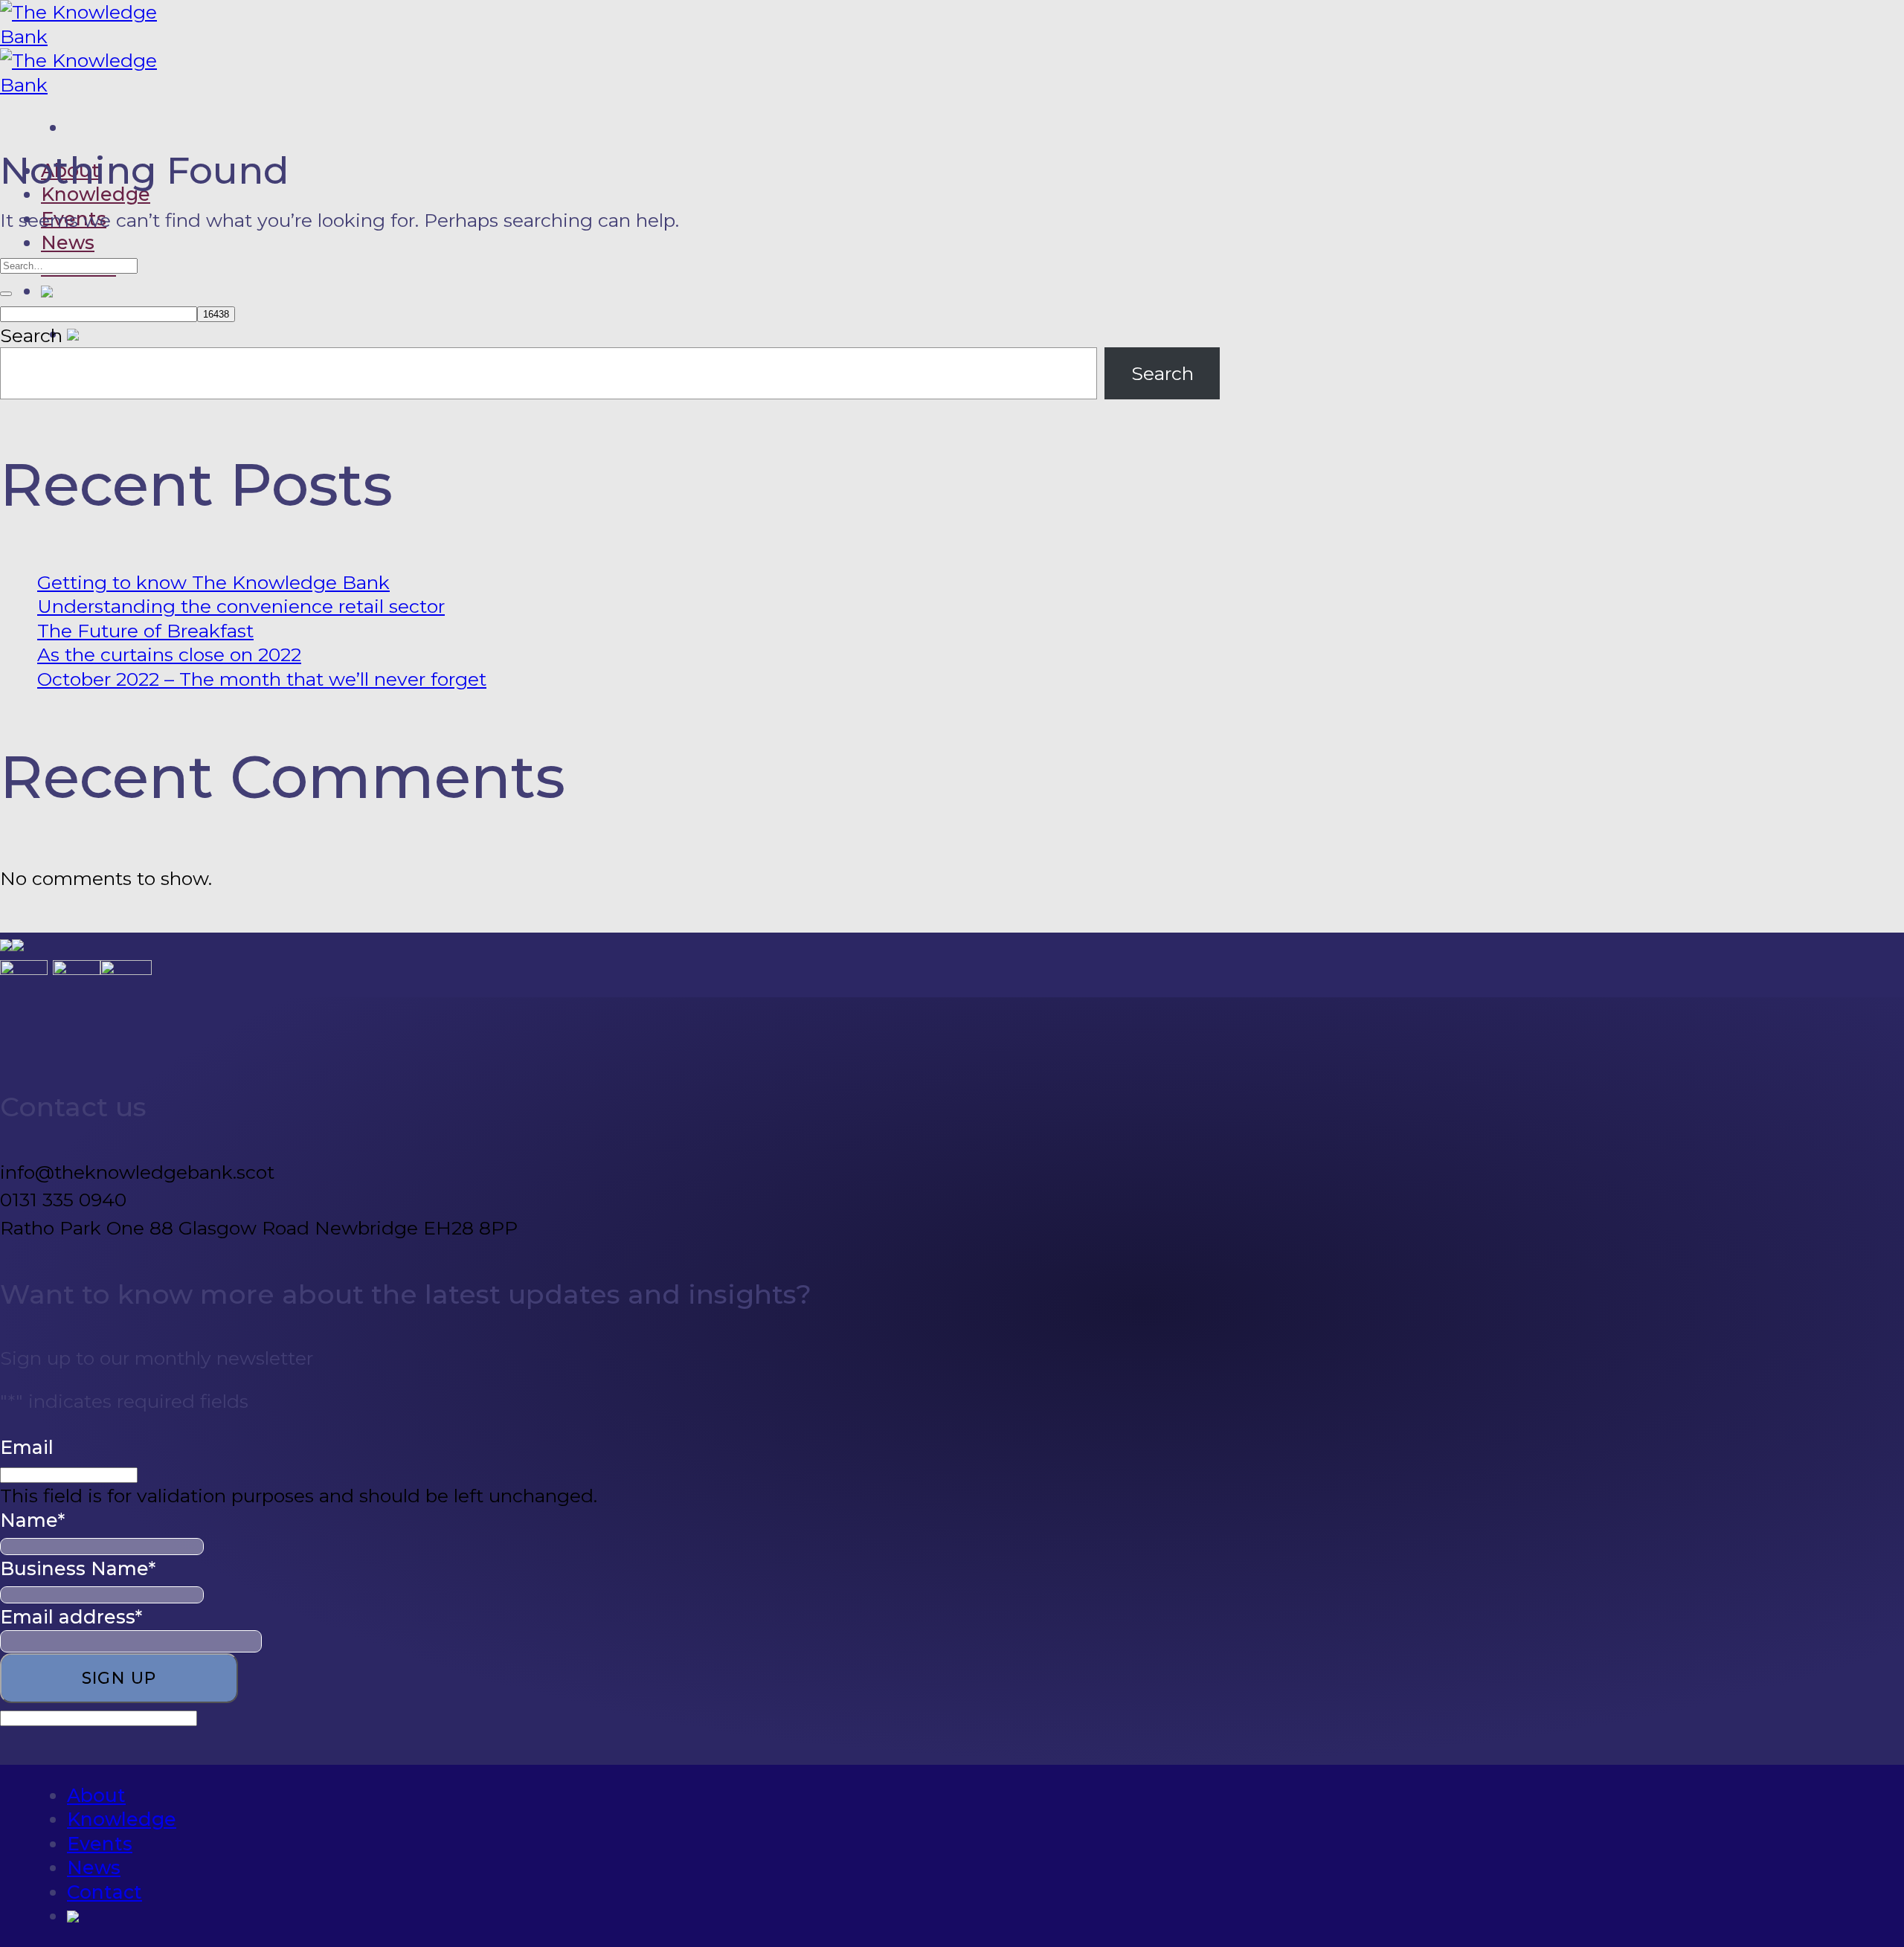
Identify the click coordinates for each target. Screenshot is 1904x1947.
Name (32, 1520)
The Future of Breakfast (145, 631)
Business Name (78, 1568)
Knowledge (96, 194)
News (68, 242)
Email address (71, 1617)
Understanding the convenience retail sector (241, 606)
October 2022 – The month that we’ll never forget (262, 679)
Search (31, 335)
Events (100, 1844)
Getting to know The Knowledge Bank (213, 582)
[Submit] (6, 294)
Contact (104, 1892)
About (96, 1795)
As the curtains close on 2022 (169, 654)
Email (27, 1447)
